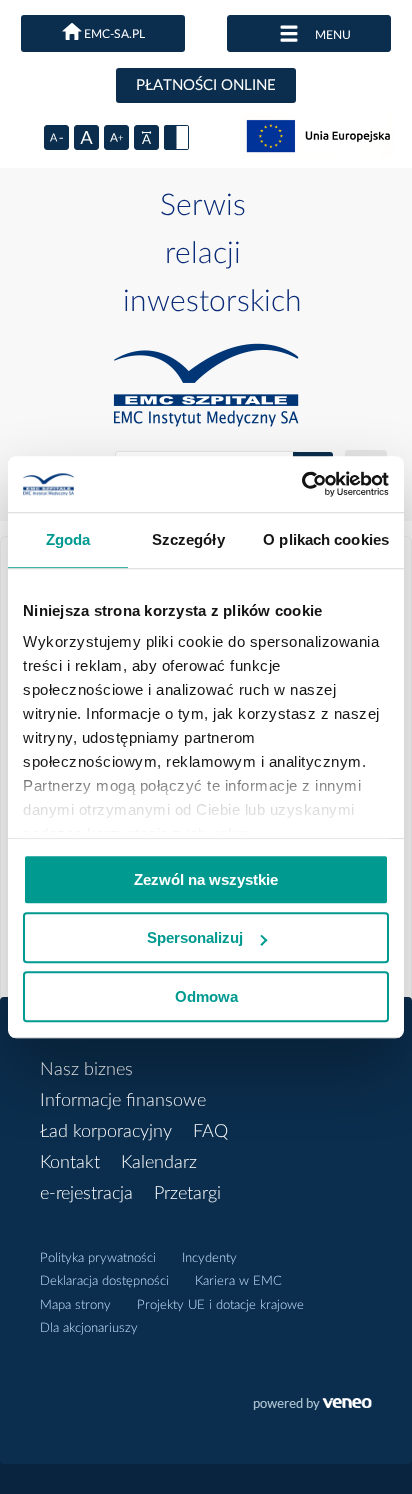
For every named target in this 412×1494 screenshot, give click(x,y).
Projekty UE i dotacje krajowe (220, 1305)
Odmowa (206, 996)
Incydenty (209, 1258)
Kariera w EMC (238, 1281)
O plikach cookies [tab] (326, 539)
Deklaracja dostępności (104, 1281)
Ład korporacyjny (106, 1132)
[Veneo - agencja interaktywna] (312, 1406)
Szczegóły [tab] (188, 539)
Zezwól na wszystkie (206, 879)
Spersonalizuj (195, 937)
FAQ (210, 1132)
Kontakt (70, 1163)
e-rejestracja (86, 1194)
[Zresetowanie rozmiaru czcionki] (86, 137)
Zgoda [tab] (68, 539)
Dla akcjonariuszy (89, 1328)
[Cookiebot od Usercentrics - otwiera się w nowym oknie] (301, 484)
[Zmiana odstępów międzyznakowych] (146, 137)
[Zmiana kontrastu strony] (176, 137)
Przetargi (187, 1194)
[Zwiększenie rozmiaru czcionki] (116, 137)
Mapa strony (75, 1305)
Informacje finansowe (123, 1101)
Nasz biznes (86, 1070)
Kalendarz (159, 1163)
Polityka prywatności (98, 1258)
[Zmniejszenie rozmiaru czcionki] (56, 137)
